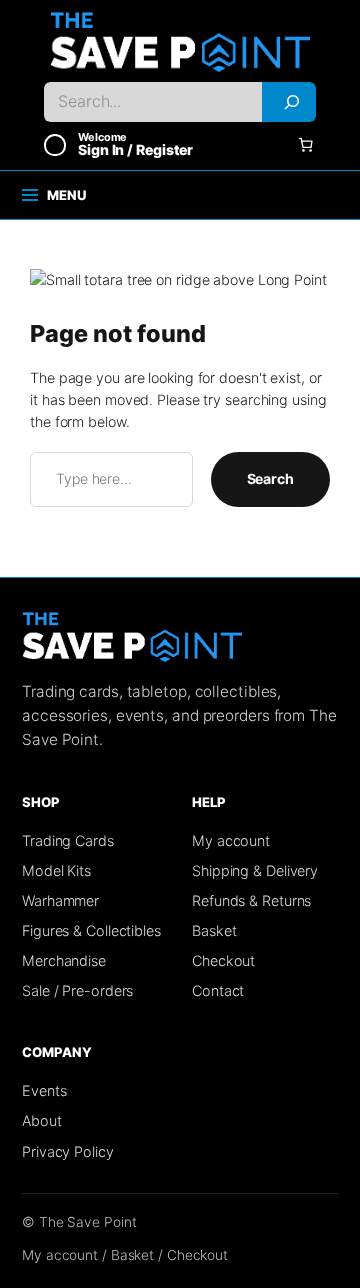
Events (44, 1090)
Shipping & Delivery (255, 870)
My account (231, 840)
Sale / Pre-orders (77, 990)
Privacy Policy (68, 1151)
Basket (214, 930)
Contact (218, 990)
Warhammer (60, 900)
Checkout (223, 960)
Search (270, 478)
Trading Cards (68, 840)
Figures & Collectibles (91, 930)
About (42, 1120)
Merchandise (64, 960)
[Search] (289, 102)
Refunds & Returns (251, 900)
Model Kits (56, 870)
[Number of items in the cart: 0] (305, 144)
